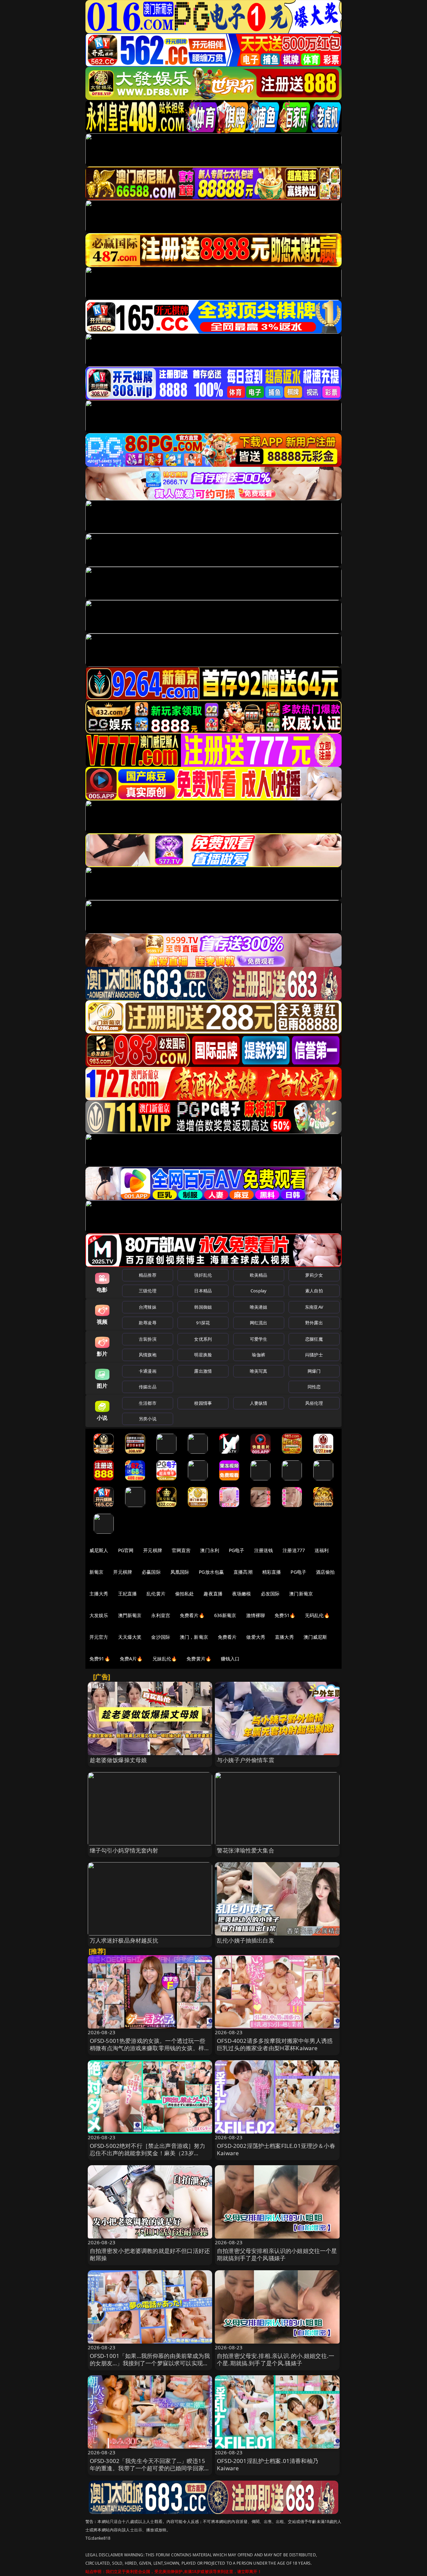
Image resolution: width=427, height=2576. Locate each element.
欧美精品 (259, 1275)
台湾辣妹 (148, 1307)
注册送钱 (264, 1550)
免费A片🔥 (131, 1659)
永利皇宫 (161, 1615)
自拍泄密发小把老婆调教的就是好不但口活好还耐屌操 (150, 2254)
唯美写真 (259, 1371)
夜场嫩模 (242, 1594)
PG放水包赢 (211, 1572)
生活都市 (148, 1403)
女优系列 (203, 1339)
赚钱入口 (230, 1659)
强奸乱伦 (203, 1275)
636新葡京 (225, 1615)
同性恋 (314, 1387)
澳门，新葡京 (194, 1637)
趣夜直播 (213, 1594)
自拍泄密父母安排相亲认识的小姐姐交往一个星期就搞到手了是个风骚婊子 (277, 2254)
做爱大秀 (256, 1637)
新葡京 (96, 1572)
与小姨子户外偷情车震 (246, 1760)
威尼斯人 (99, 1550)
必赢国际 (151, 1572)
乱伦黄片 (156, 1594)
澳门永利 (210, 1550)
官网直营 (181, 1550)
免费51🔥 (285, 1615)
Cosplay (259, 1291)
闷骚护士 (314, 1355)
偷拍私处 (185, 1594)
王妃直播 (128, 1594)
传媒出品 (148, 1387)
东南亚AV (314, 1307)
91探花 (203, 1323)
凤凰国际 (180, 1572)
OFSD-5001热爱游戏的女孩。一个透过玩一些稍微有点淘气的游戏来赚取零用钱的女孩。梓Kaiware (148, 2048)
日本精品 (203, 1291)
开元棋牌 (153, 1550)
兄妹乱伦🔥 (165, 1659)
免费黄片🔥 (199, 1659)
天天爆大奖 (130, 1637)
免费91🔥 (100, 1659)
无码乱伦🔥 (317, 1615)
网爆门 (314, 1371)
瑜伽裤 (258, 1355)
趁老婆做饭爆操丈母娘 (118, 1760)
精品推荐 (148, 1275)
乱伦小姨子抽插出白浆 (246, 1940)
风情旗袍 (148, 1355)
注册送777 (294, 1550)
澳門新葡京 (130, 1615)
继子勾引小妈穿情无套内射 (124, 1850)
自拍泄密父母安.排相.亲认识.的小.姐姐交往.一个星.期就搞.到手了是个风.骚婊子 (276, 2359)
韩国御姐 (203, 1307)
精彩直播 (272, 1572)
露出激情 (203, 1371)
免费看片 (227, 1637)
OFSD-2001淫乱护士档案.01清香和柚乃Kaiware (268, 2464)
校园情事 (203, 1403)
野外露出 (314, 1323)
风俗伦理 (314, 1403)
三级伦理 (148, 1291)
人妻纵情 (259, 1403)
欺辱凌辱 (148, 1323)
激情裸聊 (256, 1615)
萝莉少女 (314, 1275)
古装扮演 (148, 1339)
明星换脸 (203, 1355)
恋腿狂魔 (314, 1339)
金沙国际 (161, 1637)
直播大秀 (284, 1637)
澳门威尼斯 (315, 1637)
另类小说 (148, 1419)
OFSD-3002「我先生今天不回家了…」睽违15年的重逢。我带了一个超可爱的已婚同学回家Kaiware (147, 2468)
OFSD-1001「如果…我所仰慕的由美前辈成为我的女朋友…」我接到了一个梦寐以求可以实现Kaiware (150, 2363)
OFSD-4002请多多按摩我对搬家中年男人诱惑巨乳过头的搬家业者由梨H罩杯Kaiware (275, 2044)
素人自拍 (314, 1291)
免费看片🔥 (192, 1615)
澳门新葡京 (301, 1594)
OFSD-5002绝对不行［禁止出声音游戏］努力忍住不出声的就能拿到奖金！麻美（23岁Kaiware (148, 2153)
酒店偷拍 (325, 1572)
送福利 (322, 1550)
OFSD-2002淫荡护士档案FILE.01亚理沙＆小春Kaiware (276, 2149)
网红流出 (259, 1323)
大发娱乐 (99, 1615)
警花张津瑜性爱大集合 (246, 1850)
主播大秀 (99, 1594)
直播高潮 (243, 1572)
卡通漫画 (148, 1371)
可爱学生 (259, 1339)
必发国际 (270, 1594)
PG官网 (126, 1550)
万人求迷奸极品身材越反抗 (124, 1940)
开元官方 (99, 1637)
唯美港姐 (259, 1307)
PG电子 (237, 1550)
